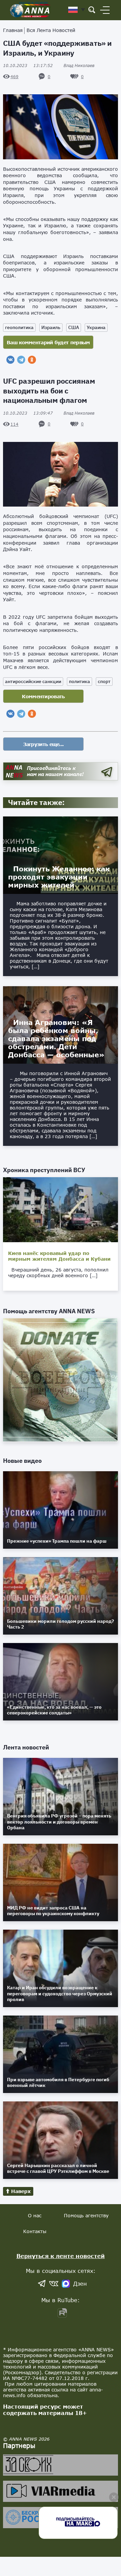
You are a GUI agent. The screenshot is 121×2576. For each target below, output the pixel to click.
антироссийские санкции (33, 681)
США (74, 327)
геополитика (19, 327)
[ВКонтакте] (10, 360)
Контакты (35, 2231)
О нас (35, 2215)
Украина (96, 327)
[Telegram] (21, 360)
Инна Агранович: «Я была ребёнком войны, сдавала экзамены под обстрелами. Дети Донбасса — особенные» (56, 1038)
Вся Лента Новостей (51, 30)
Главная (13, 30)
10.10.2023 (28, 66)
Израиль (51, 327)
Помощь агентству (86, 2215)
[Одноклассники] (32, 360)
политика (79, 681)
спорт (104, 681)
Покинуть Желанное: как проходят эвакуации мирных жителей (59, 877)
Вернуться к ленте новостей (61, 2256)
